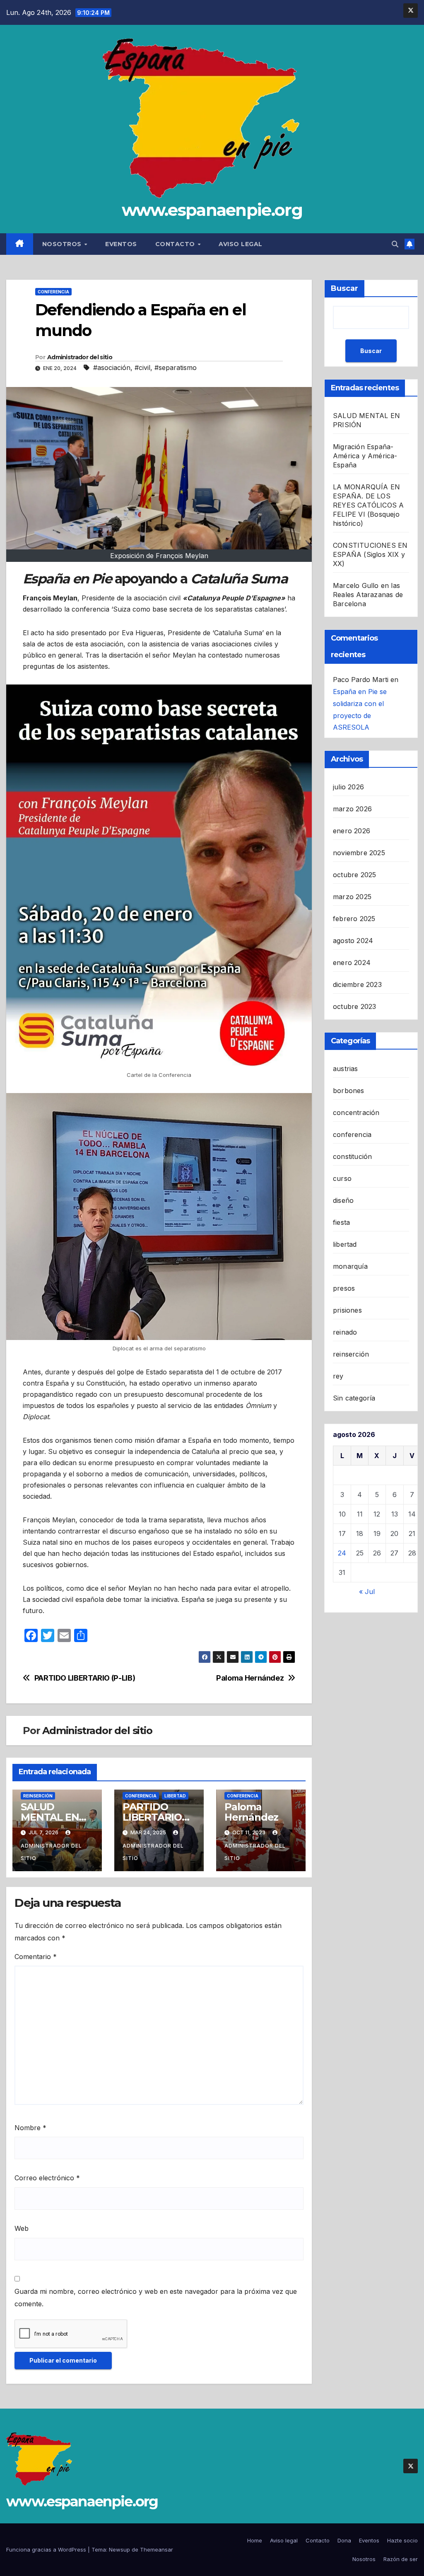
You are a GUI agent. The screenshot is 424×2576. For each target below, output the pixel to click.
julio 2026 (348, 787)
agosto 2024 (353, 941)
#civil (142, 368)
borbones (349, 1091)
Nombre (30, 2128)
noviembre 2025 (359, 853)
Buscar (344, 288)
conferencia (53, 292)
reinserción (38, 1796)
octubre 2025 (354, 875)
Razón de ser (401, 2559)
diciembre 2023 (357, 984)
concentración (356, 1113)
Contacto (176, 244)
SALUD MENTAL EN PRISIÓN (50, 1817)
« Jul (367, 1592)
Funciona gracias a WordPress (47, 2549)
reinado (345, 1332)
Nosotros (63, 244)
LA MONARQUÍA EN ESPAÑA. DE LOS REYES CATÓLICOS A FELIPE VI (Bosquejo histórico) (368, 505)
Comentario (36, 1957)
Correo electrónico (47, 2178)
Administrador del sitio (80, 357)
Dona (344, 2540)
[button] (395, 244)
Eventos (121, 244)
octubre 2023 (354, 1006)
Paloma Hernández (250, 1678)
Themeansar (157, 2549)
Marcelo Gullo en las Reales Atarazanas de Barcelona (368, 595)
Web (22, 2228)
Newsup (119, 2549)
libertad (175, 1796)
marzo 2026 (352, 809)
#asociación (112, 368)
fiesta (341, 1222)
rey (338, 1376)
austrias (346, 1069)
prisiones (347, 1310)
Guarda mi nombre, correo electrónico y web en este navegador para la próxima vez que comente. (156, 2298)
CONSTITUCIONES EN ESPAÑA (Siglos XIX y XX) (370, 554)
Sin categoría (354, 1398)
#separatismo (176, 368)
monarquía (350, 1266)
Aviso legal (241, 244)
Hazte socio (402, 2540)
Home (255, 2540)
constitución (352, 1156)
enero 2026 (352, 831)
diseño (343, 1200)
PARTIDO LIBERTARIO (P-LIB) (85, 1678)
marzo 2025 (352, 897)
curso (342, 1178)
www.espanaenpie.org (212, 210)
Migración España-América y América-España (365, 456)
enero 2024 (352, 963)
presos (344, 1288)
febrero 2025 (354, 919)
